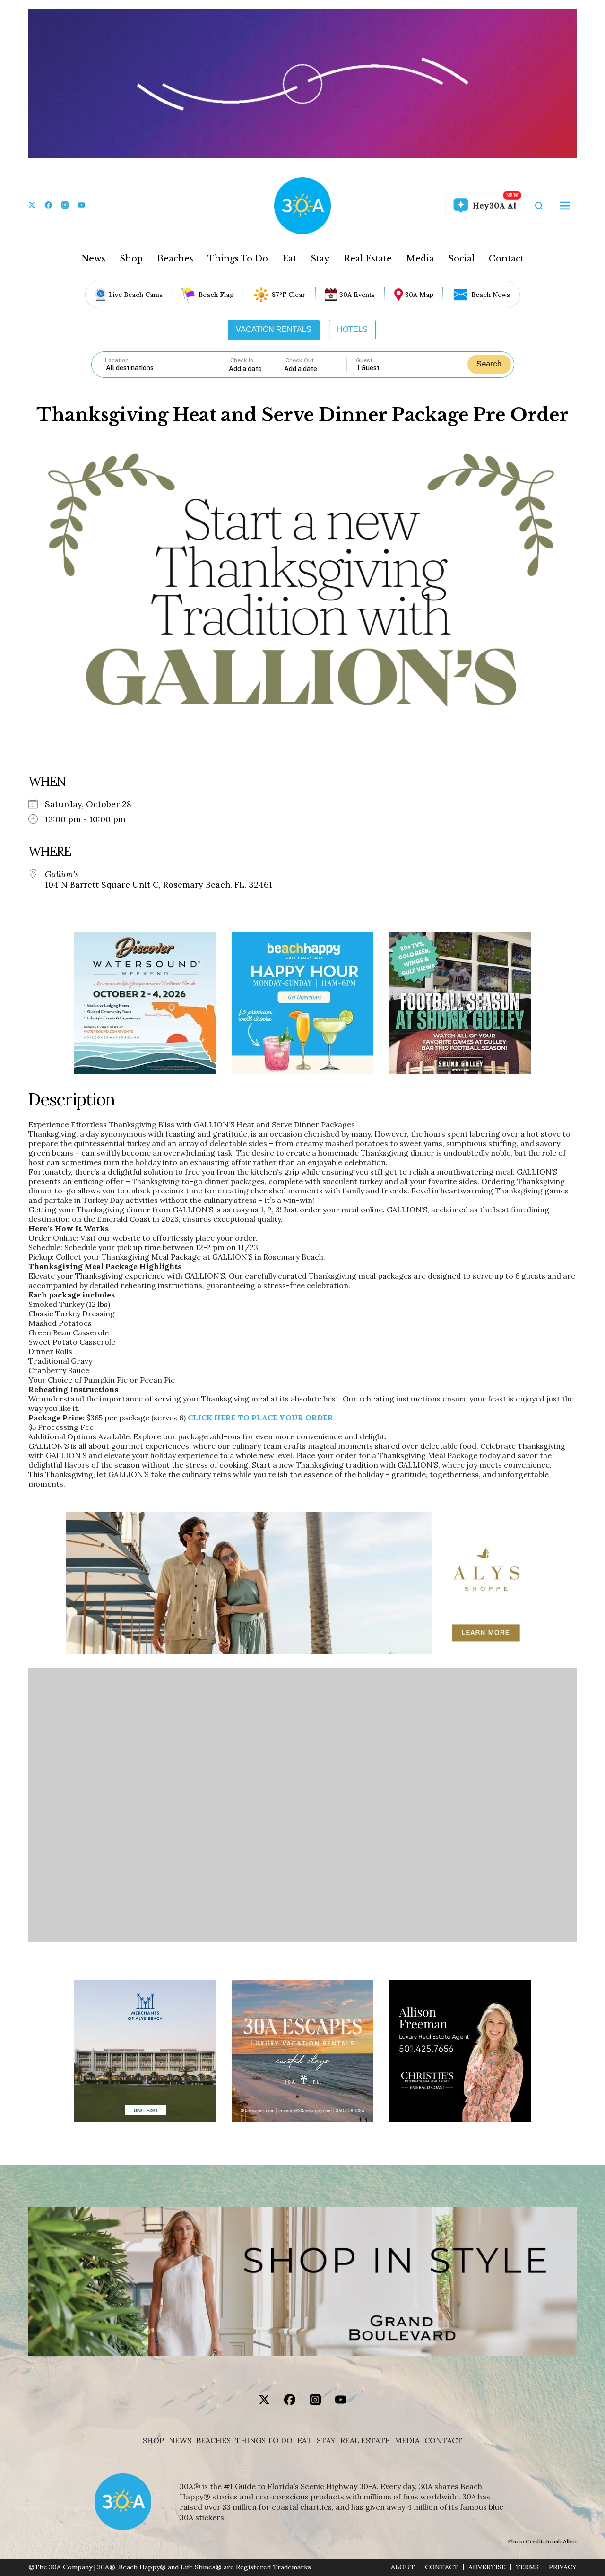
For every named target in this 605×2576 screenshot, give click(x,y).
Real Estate (368, 259)
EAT (305, 2441)
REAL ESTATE (365, 2441)
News (93, 259)
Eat (289, 259)
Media (420, 259)
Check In (242, 360)
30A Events (357, 295)
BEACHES (213, 2441)
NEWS (180, 2441)
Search (489, 364)
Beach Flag (216, 295)
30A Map (419, 295)
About (403, 2567)
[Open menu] (565, 206)
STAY (326, 2441)
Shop (131, 259)
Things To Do (238, 259)
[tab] (274, 330)
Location (117, 360)
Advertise (487, 2567)
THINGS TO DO (264, 2441)
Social (461, 259)
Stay (320, 259)
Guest (364, 360)
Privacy (563, 2567)
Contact (506, 259)
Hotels (352, 329)
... (257, 369)
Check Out (300, 360)
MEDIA (407, 2441)
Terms (527, 2567)
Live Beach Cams (136, 295)
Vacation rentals (274, 329)
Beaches (175, 259)
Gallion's (62, 874)
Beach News (491, 295)
